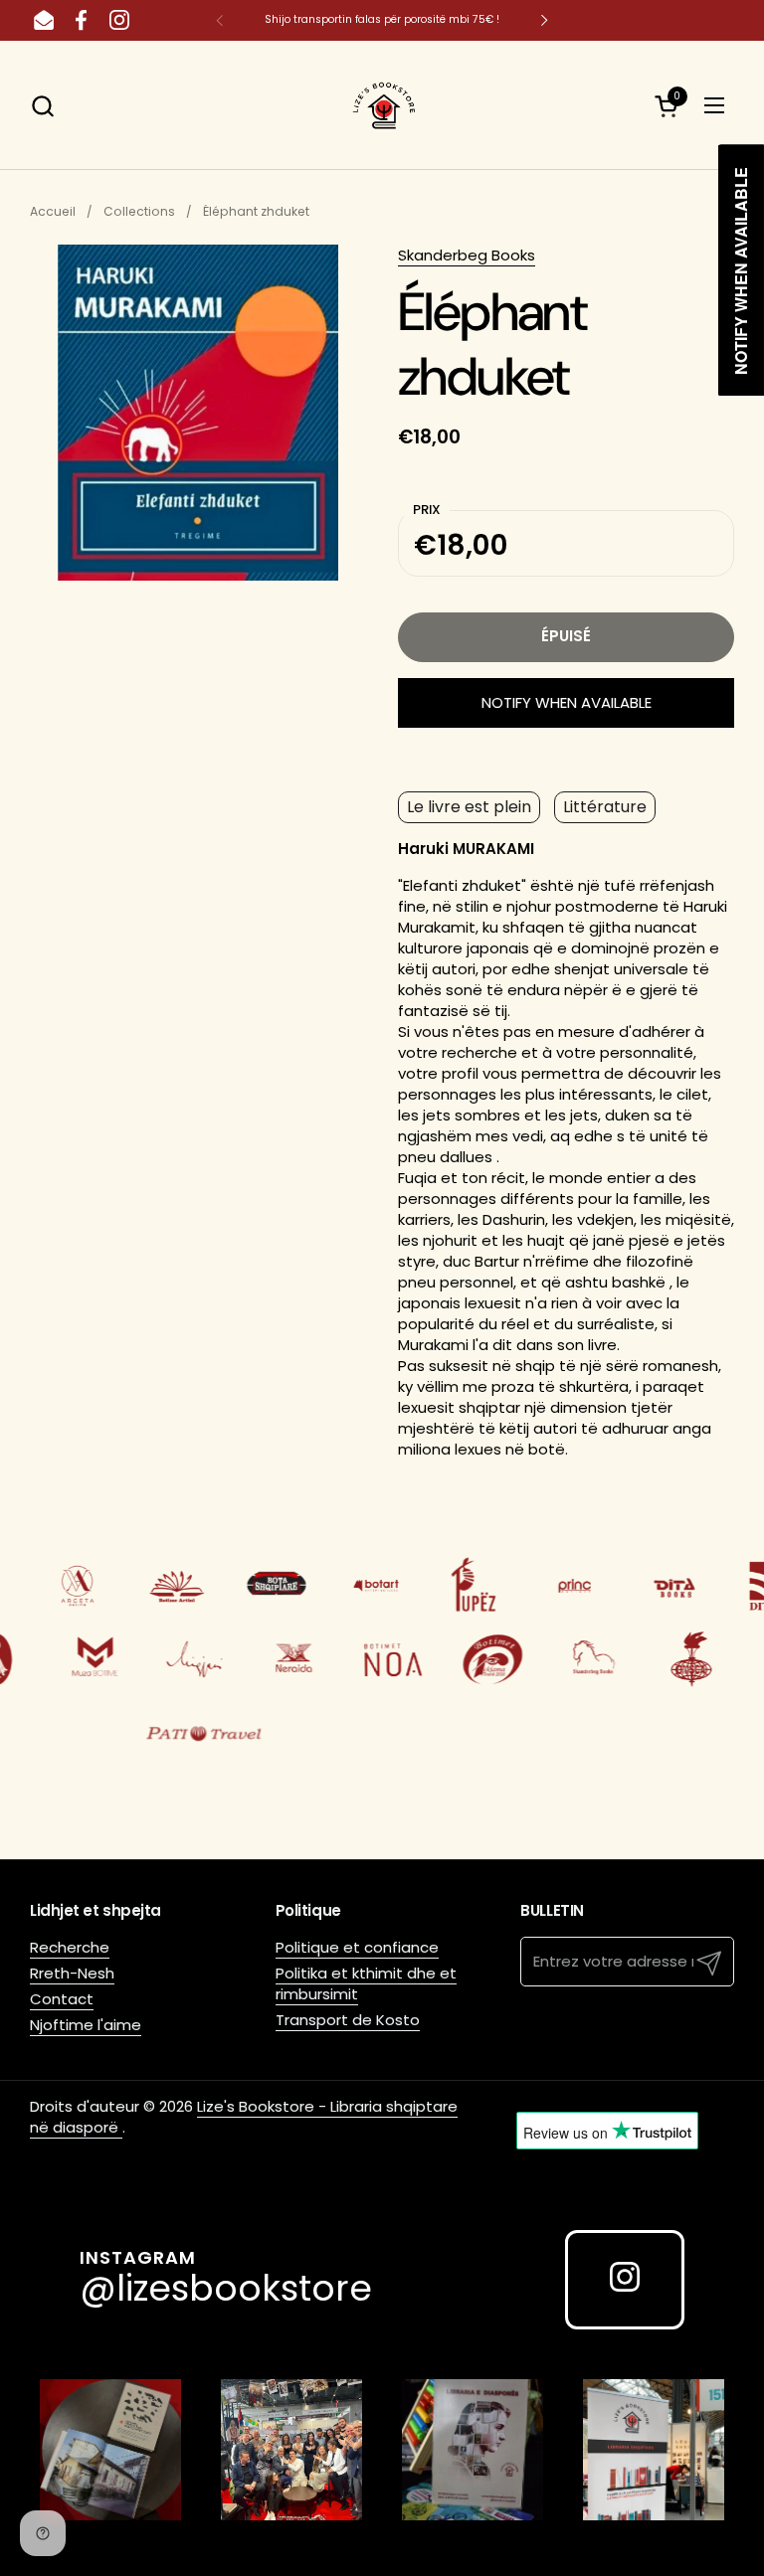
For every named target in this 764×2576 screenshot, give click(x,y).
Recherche (70, 1947)
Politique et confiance (357, 1947)
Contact (62, 1999)
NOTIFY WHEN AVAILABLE (567, 702)
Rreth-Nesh (72, 1973)
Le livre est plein (469, 807)
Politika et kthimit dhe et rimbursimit (366, 1983)
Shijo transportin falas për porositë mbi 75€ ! (382, 19)
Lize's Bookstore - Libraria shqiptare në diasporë (244, 2117)
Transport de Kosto (348, 2020)
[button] (42, 106)
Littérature (605, 807)
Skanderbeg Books (467, 255)
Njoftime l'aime (86, 2025)
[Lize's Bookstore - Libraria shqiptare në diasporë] (382, 105)
